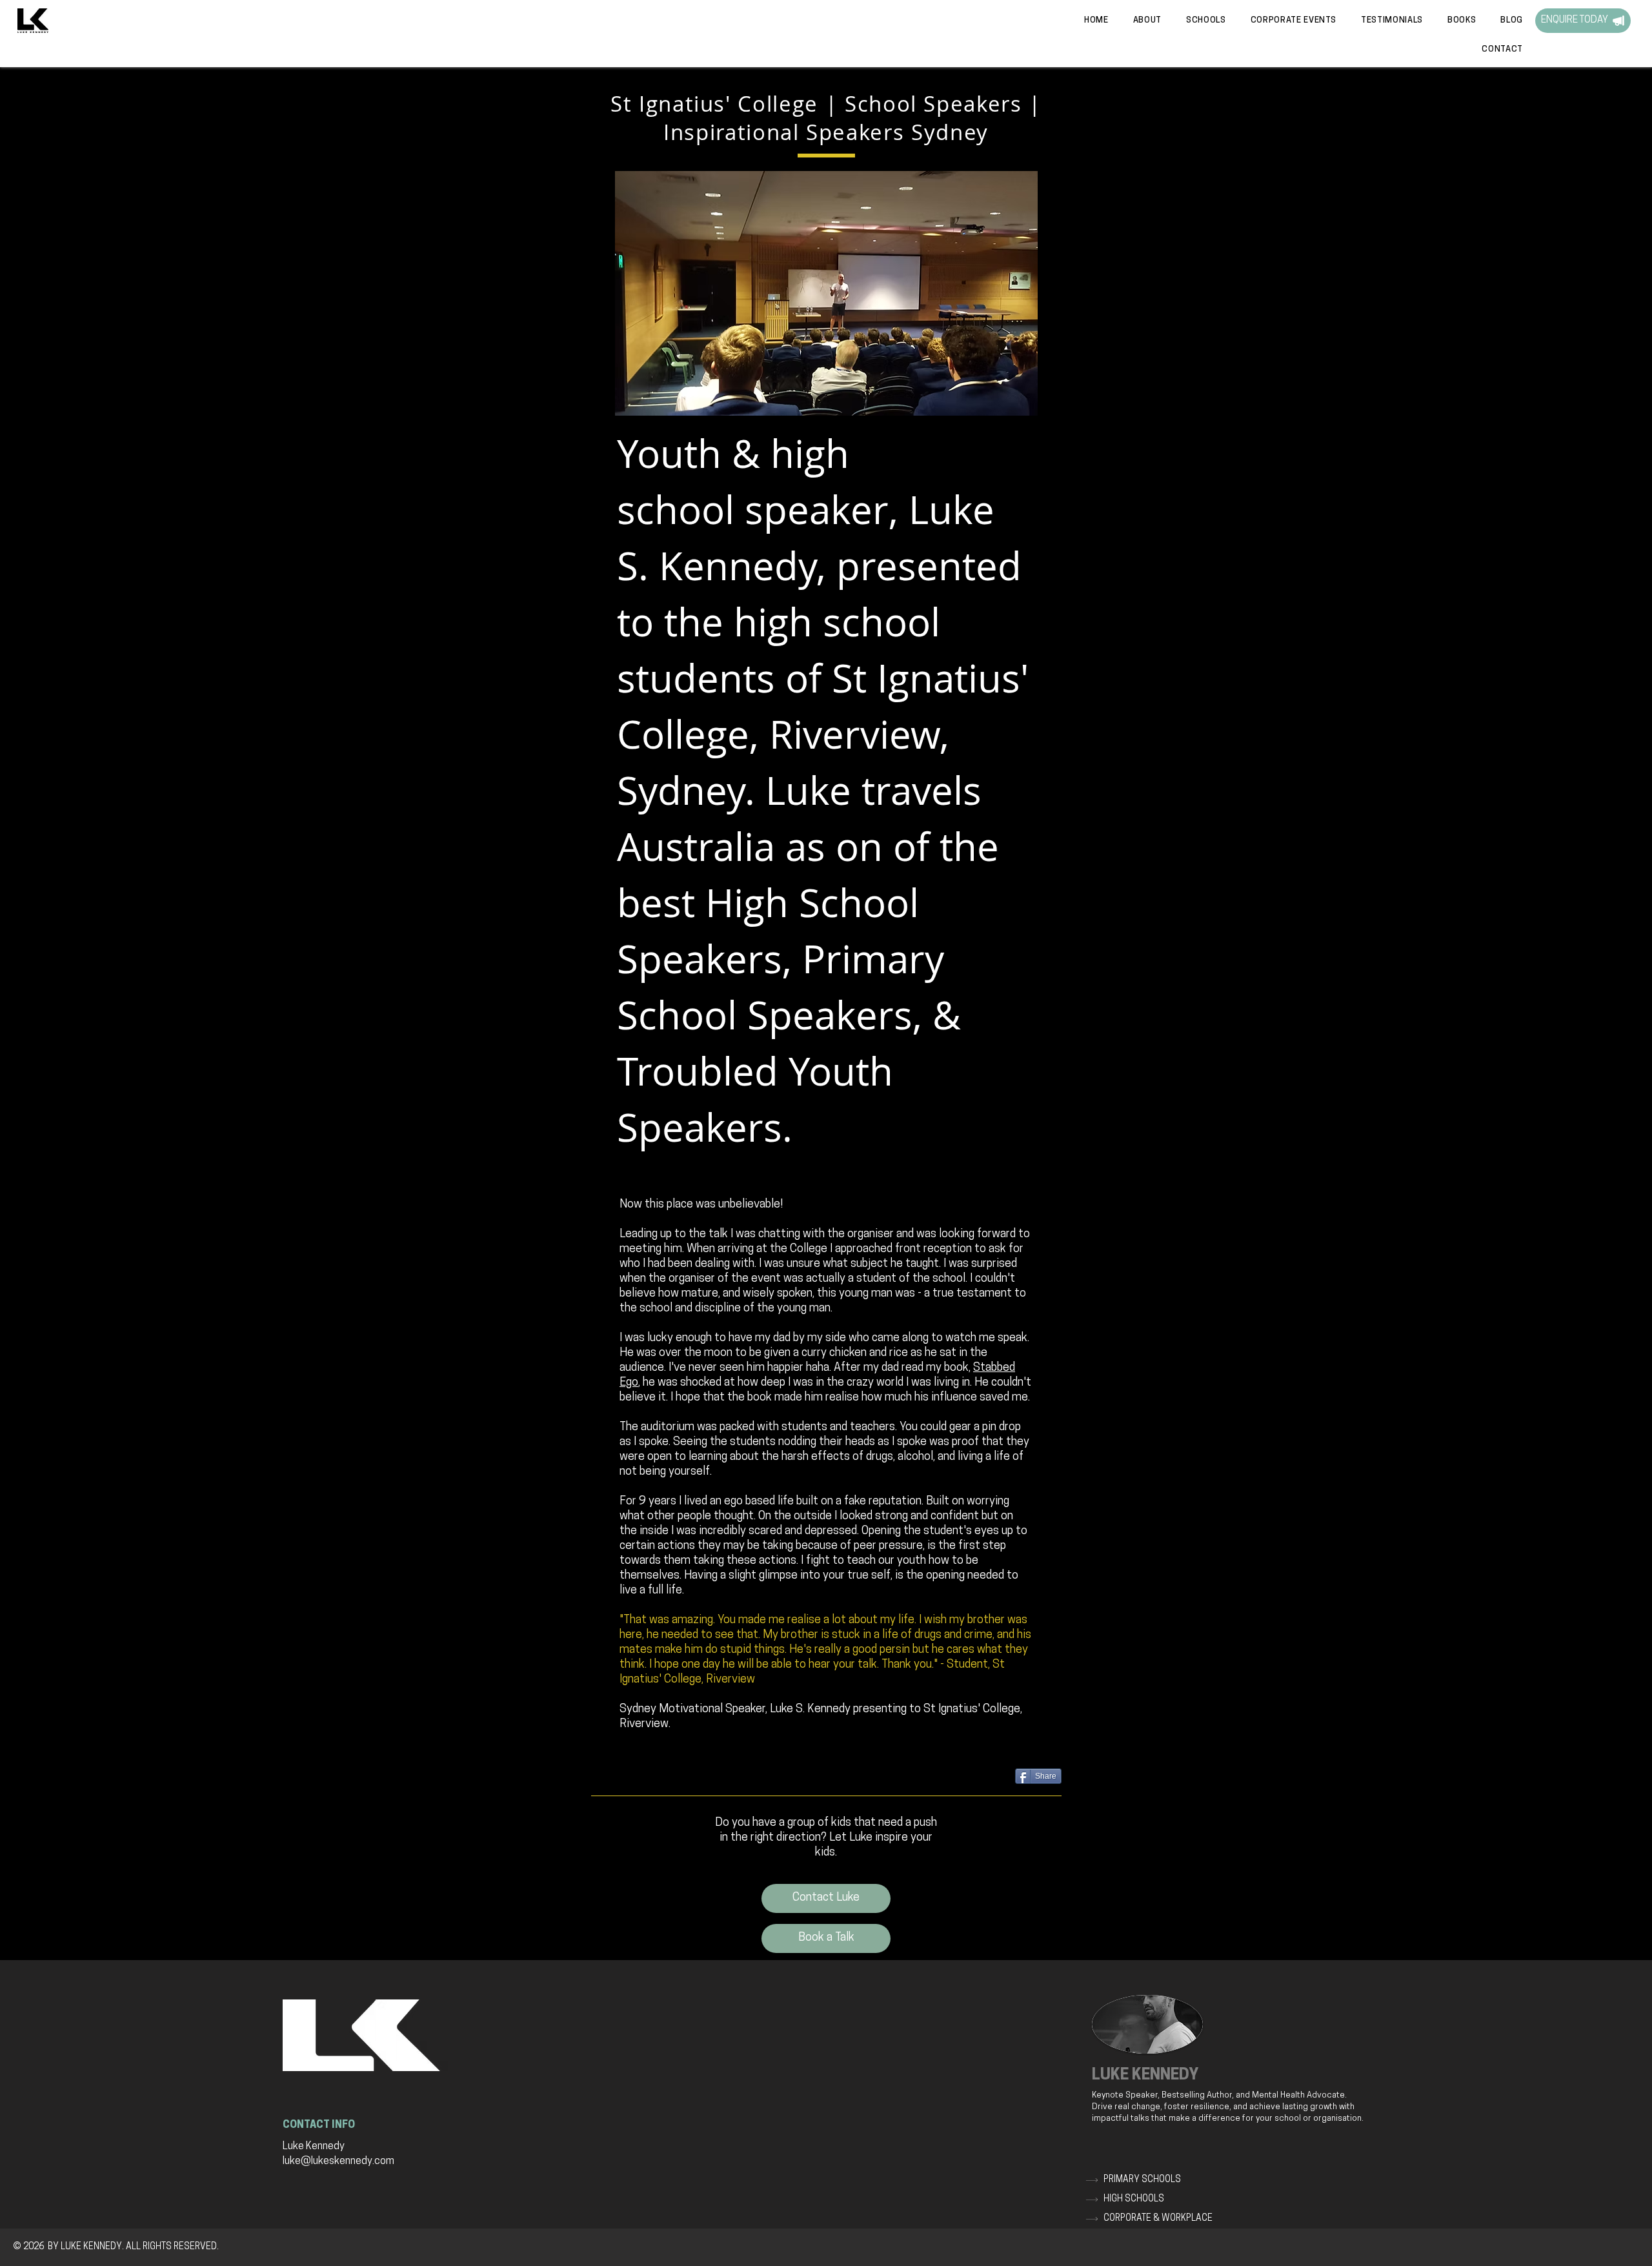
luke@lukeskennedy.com (338, 2161)
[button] (1388, 20)
